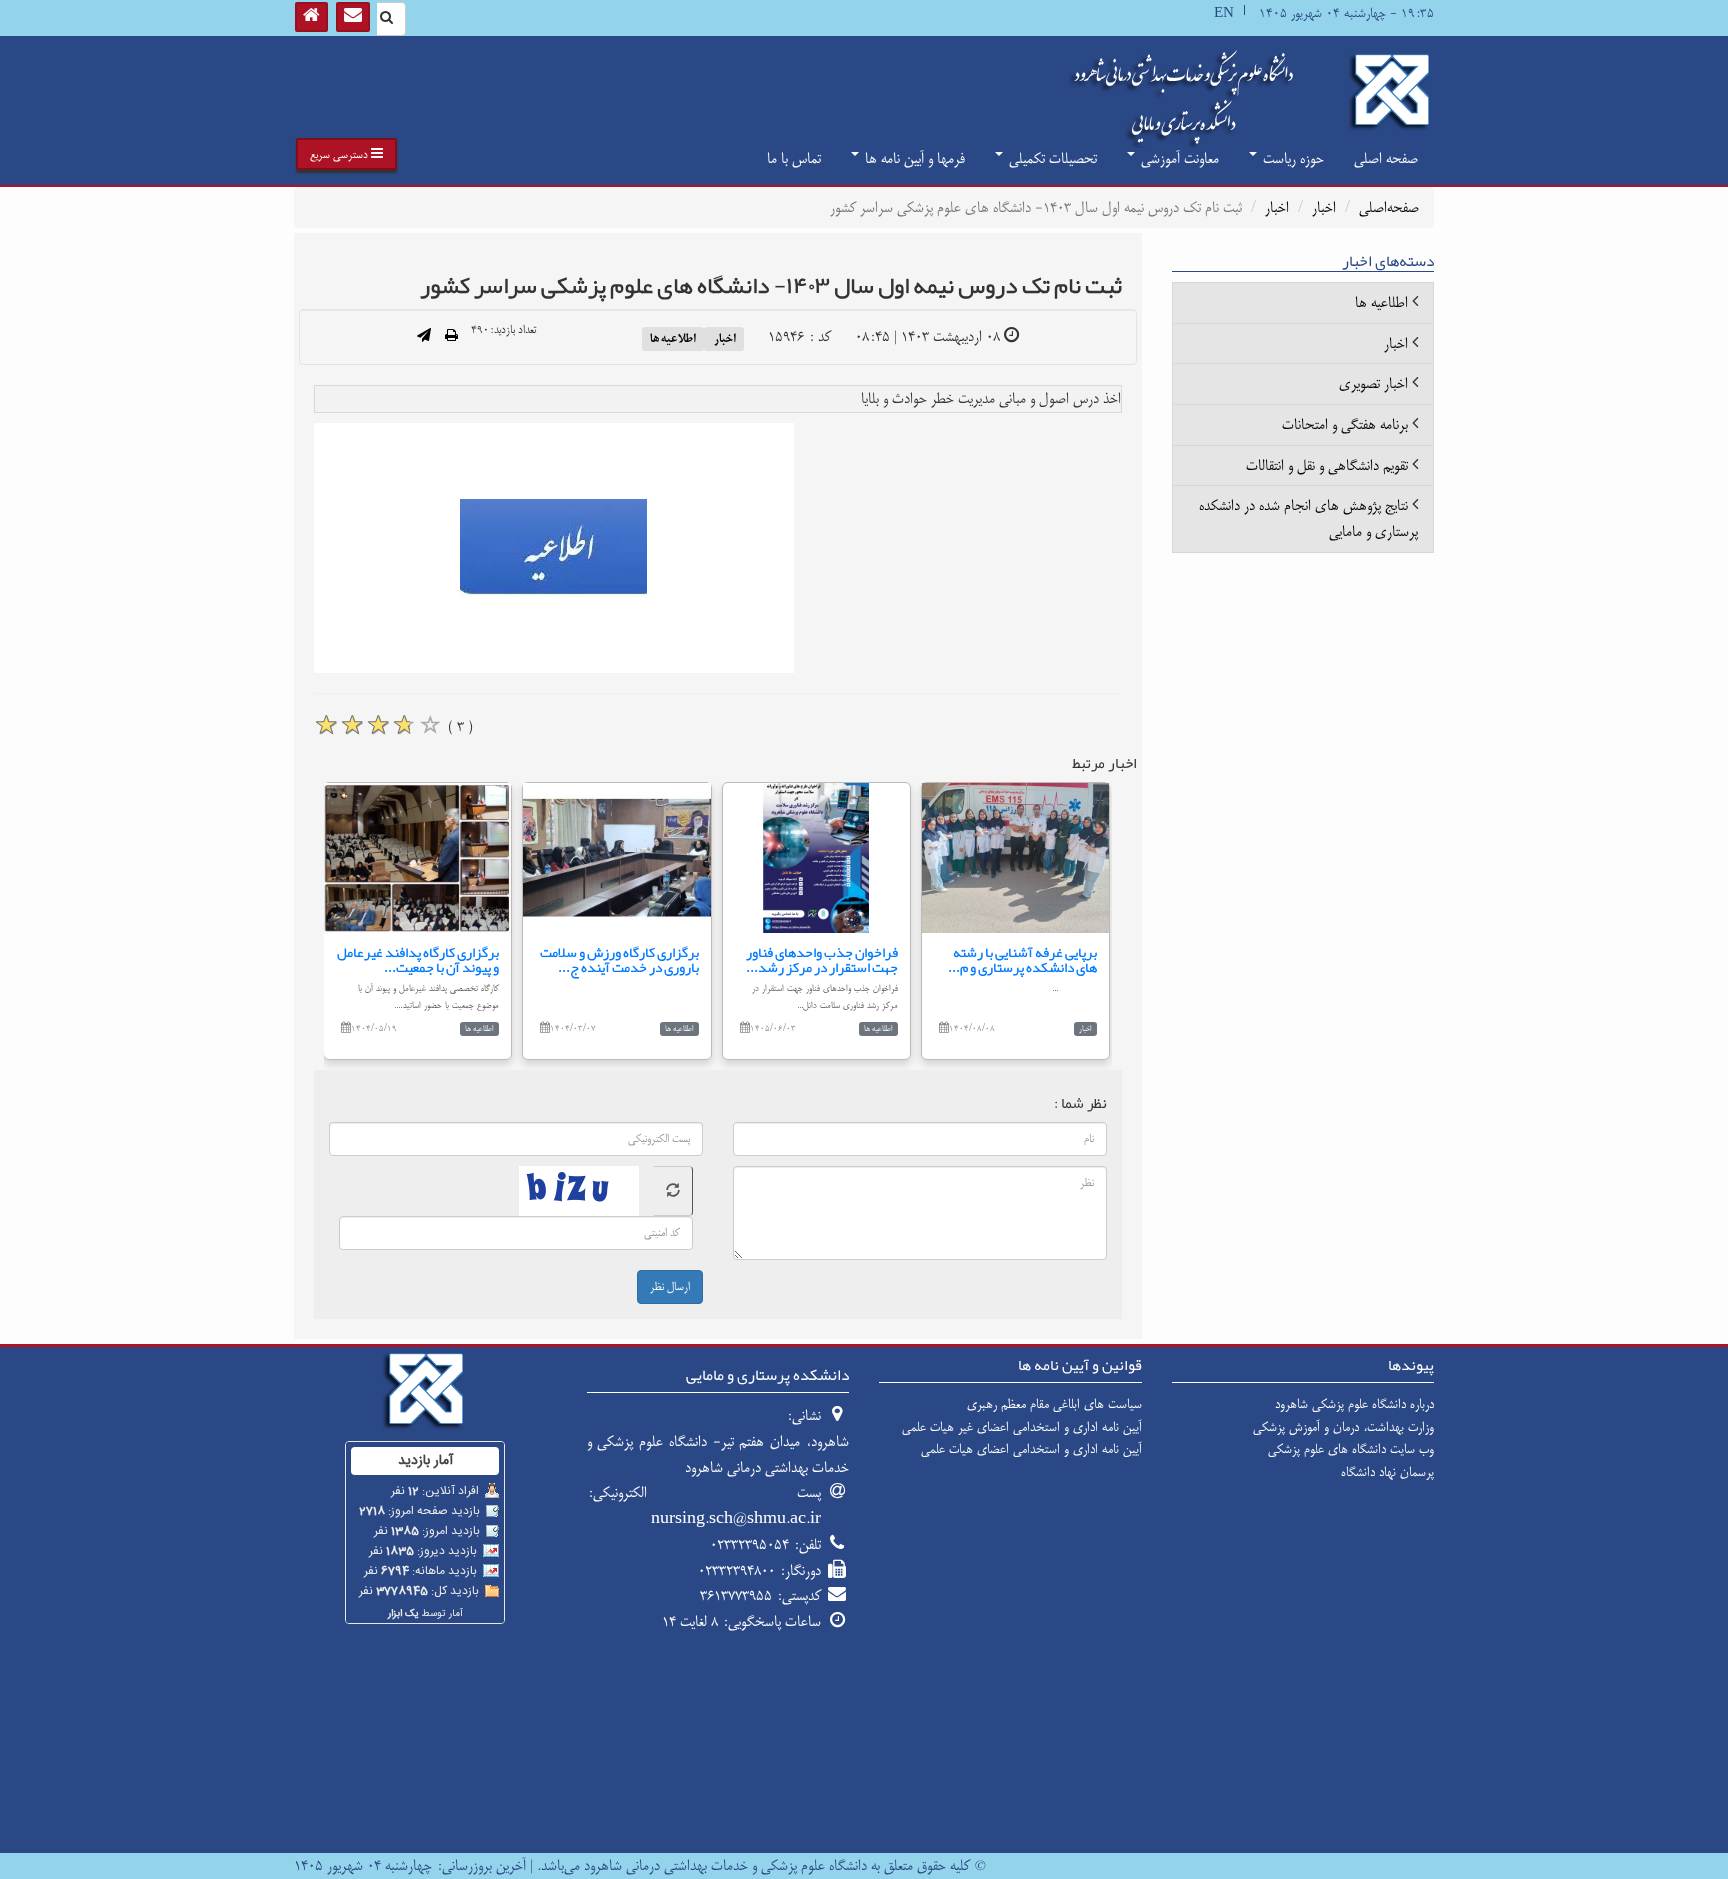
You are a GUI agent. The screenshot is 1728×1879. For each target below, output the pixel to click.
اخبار (1324, 207)
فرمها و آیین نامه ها (913, 158)
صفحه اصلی (1386, 158)
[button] (346, 154)
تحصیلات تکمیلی (1051, 158)
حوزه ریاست (1291, 158)
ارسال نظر (670, 1287)
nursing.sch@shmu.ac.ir (736, 1518)
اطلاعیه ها (673, 338)
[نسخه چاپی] (451, 337)
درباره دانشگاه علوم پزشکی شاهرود (1354, 1404)
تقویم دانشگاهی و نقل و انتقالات (1327, 465)
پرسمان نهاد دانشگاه (1387, 1472)
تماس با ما (794, 158)
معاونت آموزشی (1178, 158)
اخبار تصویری (1373, 383)
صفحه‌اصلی (1389, 207)
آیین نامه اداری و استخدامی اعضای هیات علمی (1031, 1449)
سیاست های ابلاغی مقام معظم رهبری (1054, 1404)
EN (1224, 13)
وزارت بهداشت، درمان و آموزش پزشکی (1343, 1427)
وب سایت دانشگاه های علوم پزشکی (1351, 1449)
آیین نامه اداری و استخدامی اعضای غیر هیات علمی (1022, 1427)
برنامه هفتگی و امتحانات (1345, 424)
